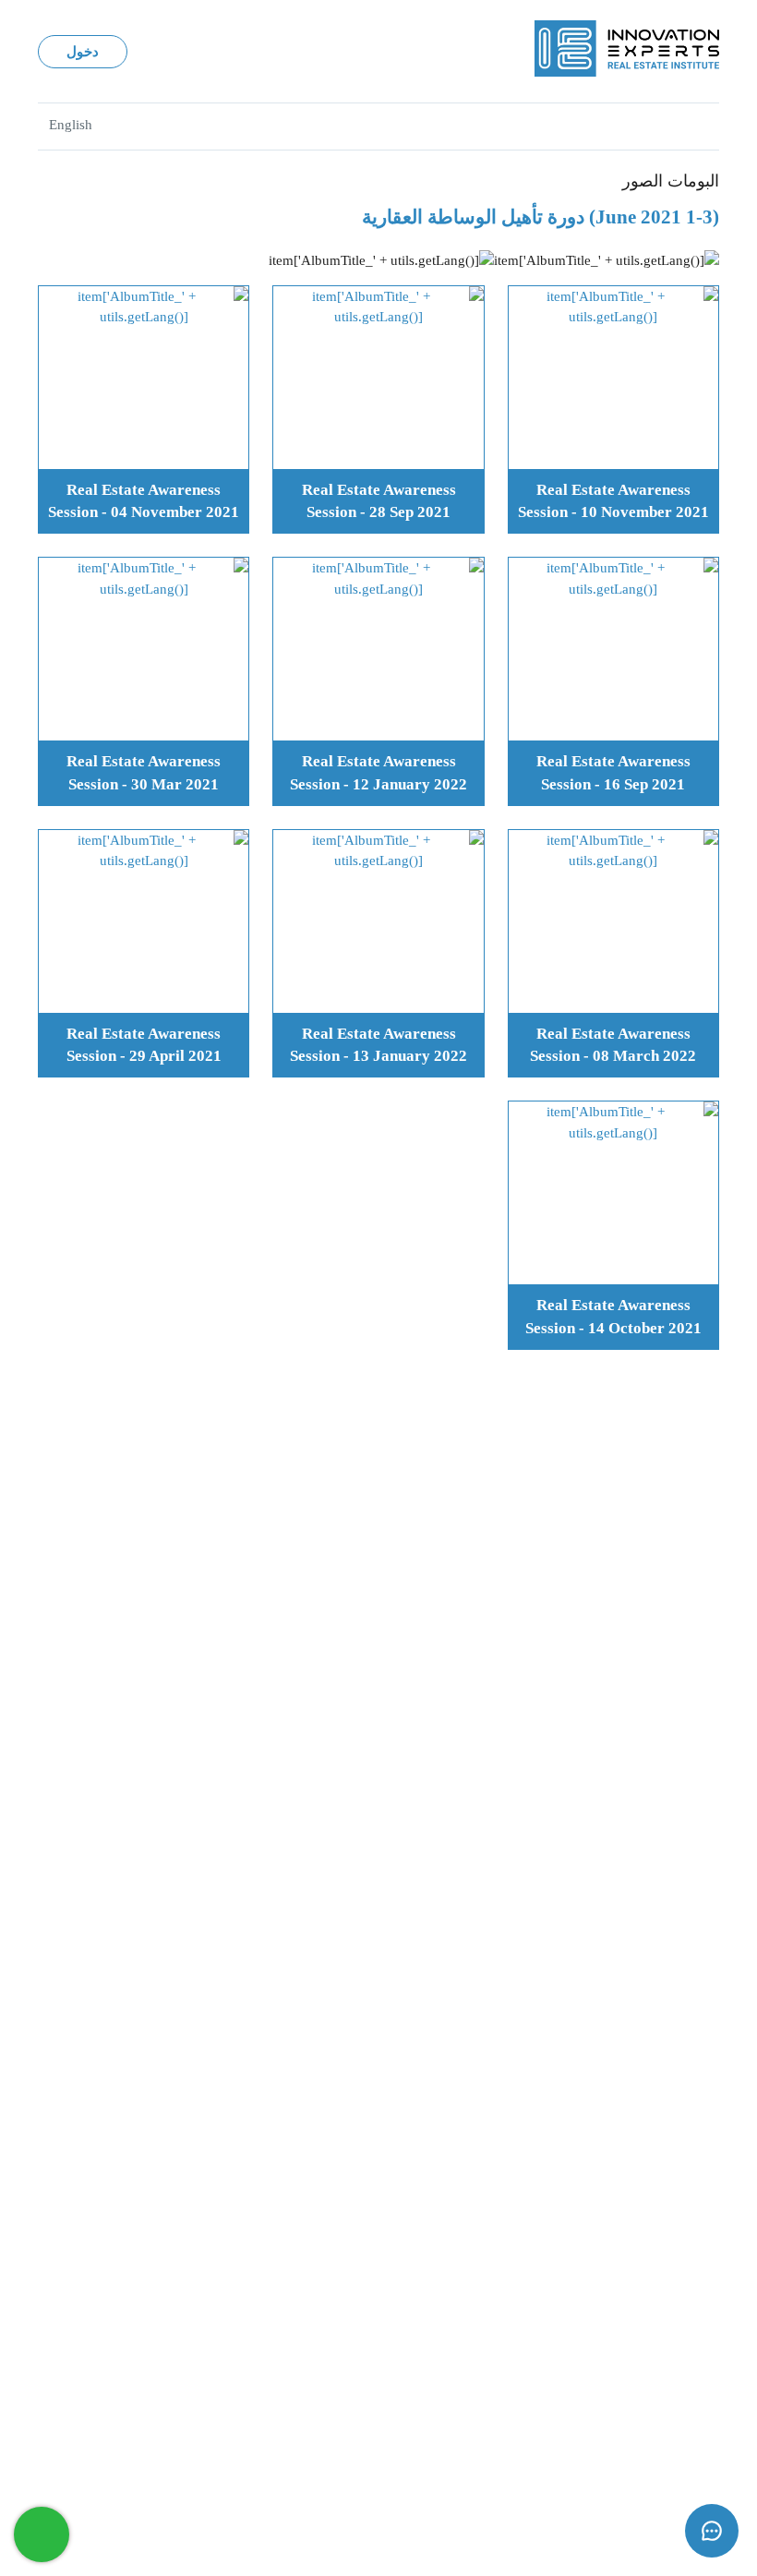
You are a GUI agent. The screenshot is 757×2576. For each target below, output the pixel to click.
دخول (83, 52)
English (71, 125)
